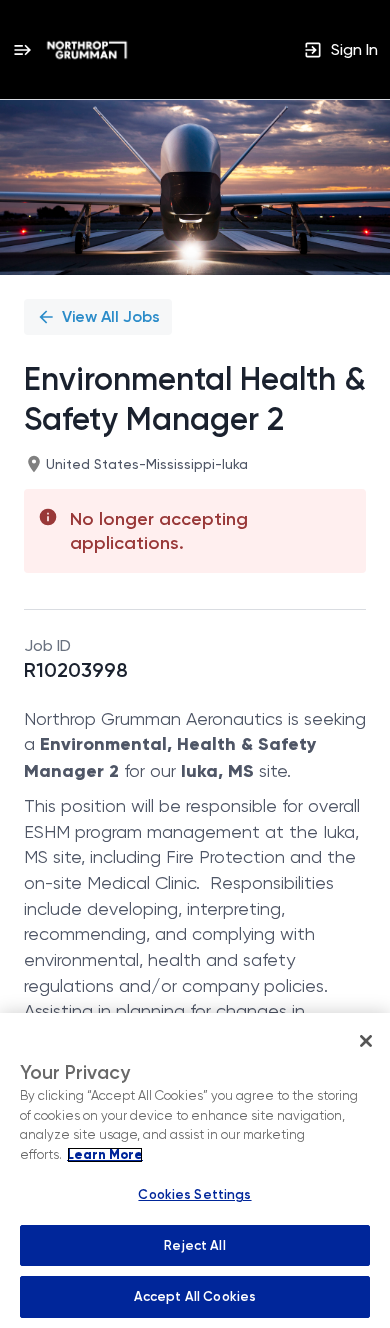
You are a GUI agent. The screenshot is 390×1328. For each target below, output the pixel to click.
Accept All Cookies (195, 1296)
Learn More (105, 1155)
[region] (195, 1170)
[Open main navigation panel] (22, 49)
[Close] (366, 1041)
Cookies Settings (194, 1194)
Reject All (194, 1245)
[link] (87, 50)
